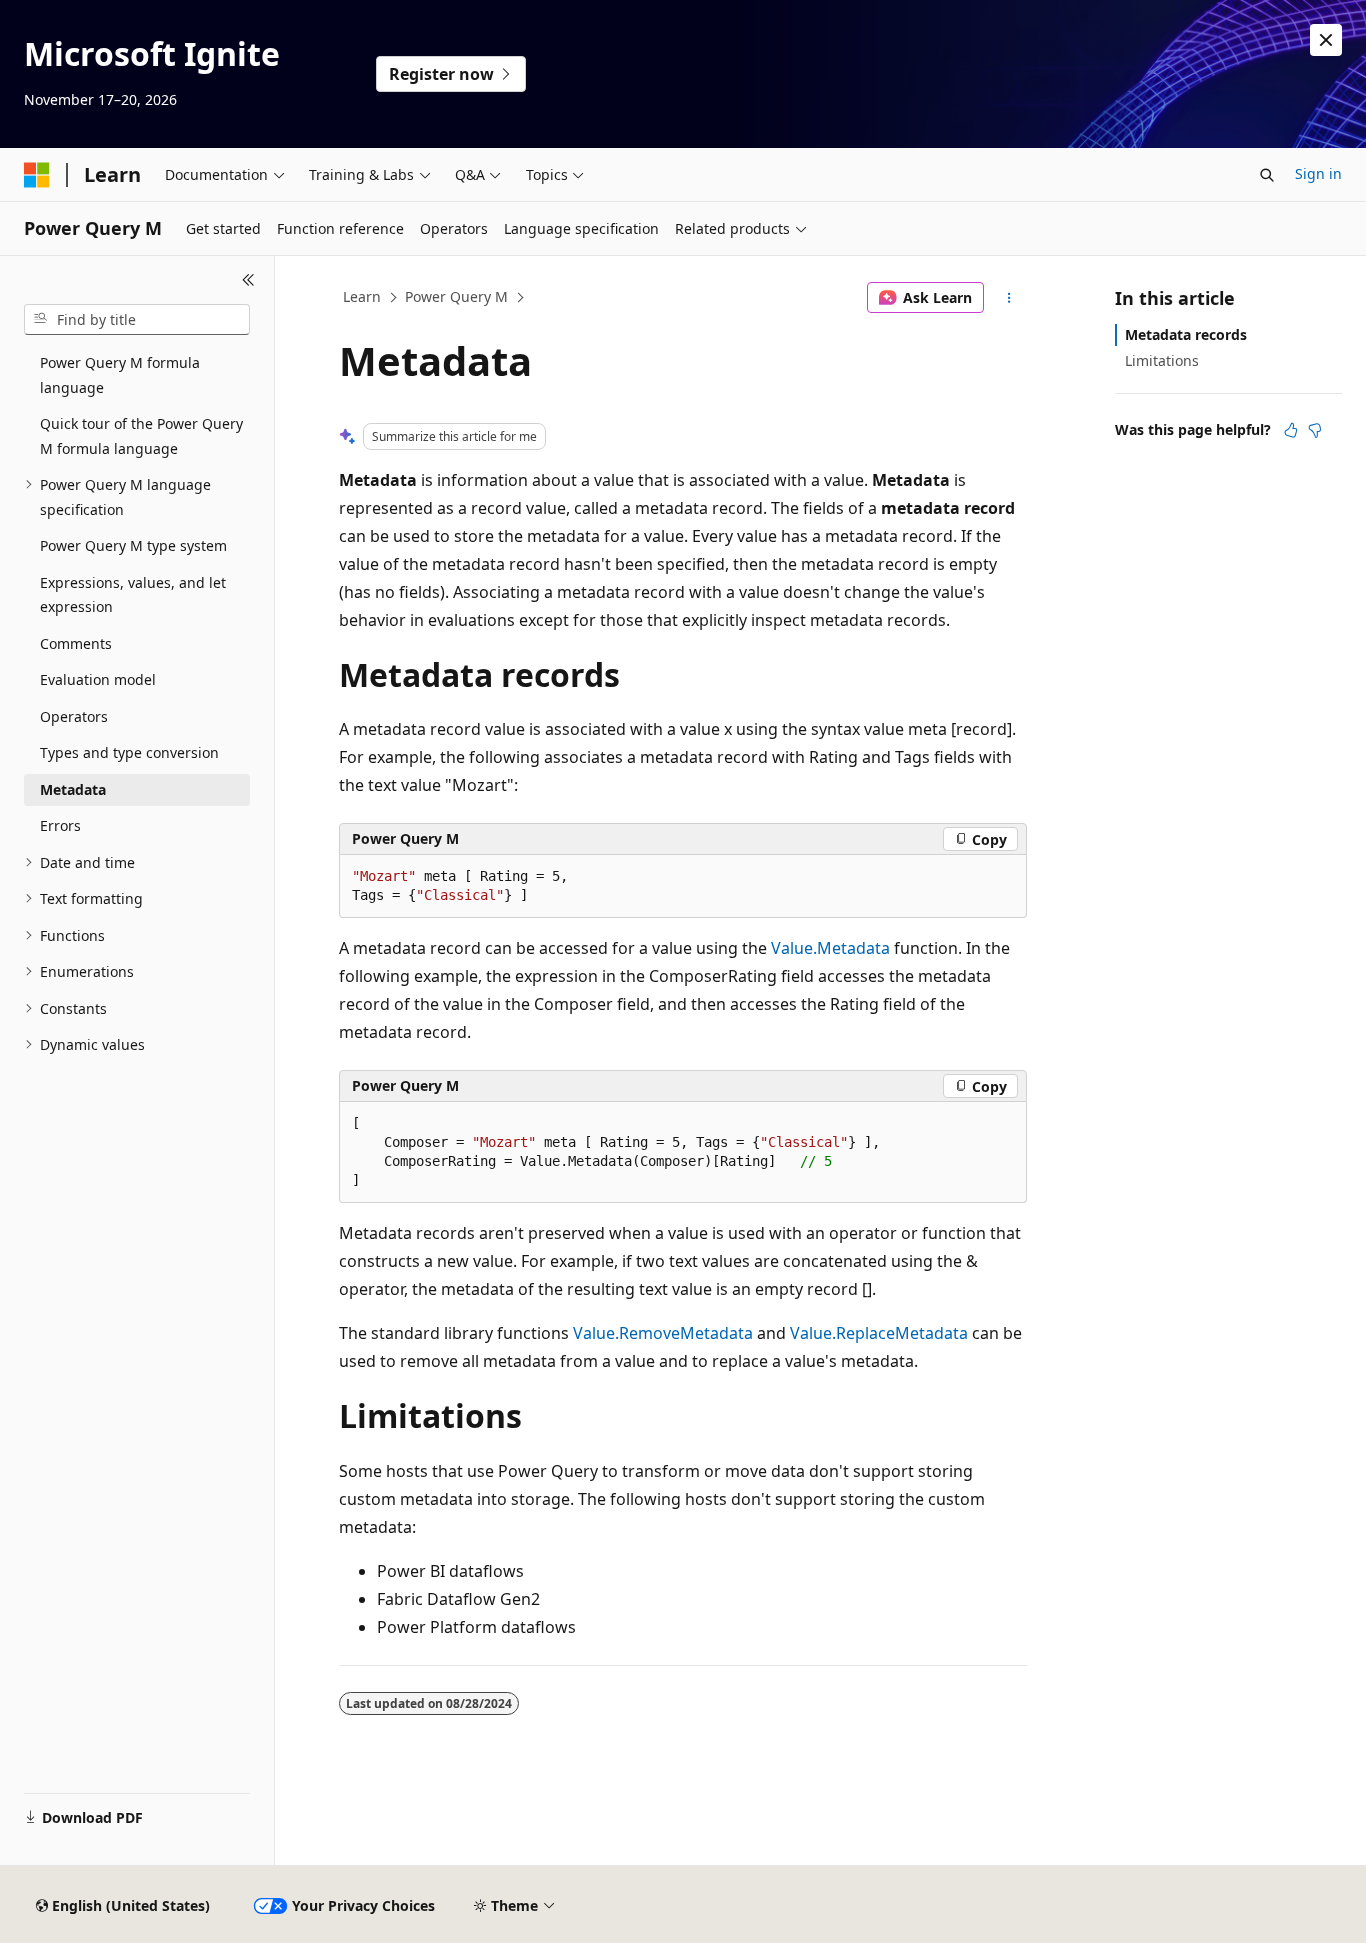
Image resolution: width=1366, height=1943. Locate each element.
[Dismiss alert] (1326, 40)
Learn (362, 296)
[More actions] (1009, 298)
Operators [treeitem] (74, 716)
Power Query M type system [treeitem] (133, 545)
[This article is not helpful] (1315, 430)
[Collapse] (248, 280)
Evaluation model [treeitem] (98, 679)
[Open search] (1267, 175)
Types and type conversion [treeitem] (129, 752)
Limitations (1162, 360)
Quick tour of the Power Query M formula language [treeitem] (141, 436)
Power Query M (456, 296)
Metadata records (1186, 334)
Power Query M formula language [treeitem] (120, 375)
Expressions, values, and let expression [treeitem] (133, 595)
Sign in (1318, 173)
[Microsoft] (37, 175)
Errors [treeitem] (60, 825)
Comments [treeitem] (76, 643)
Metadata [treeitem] (73, 789)
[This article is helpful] (1291, 430)
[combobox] (137, 320)
